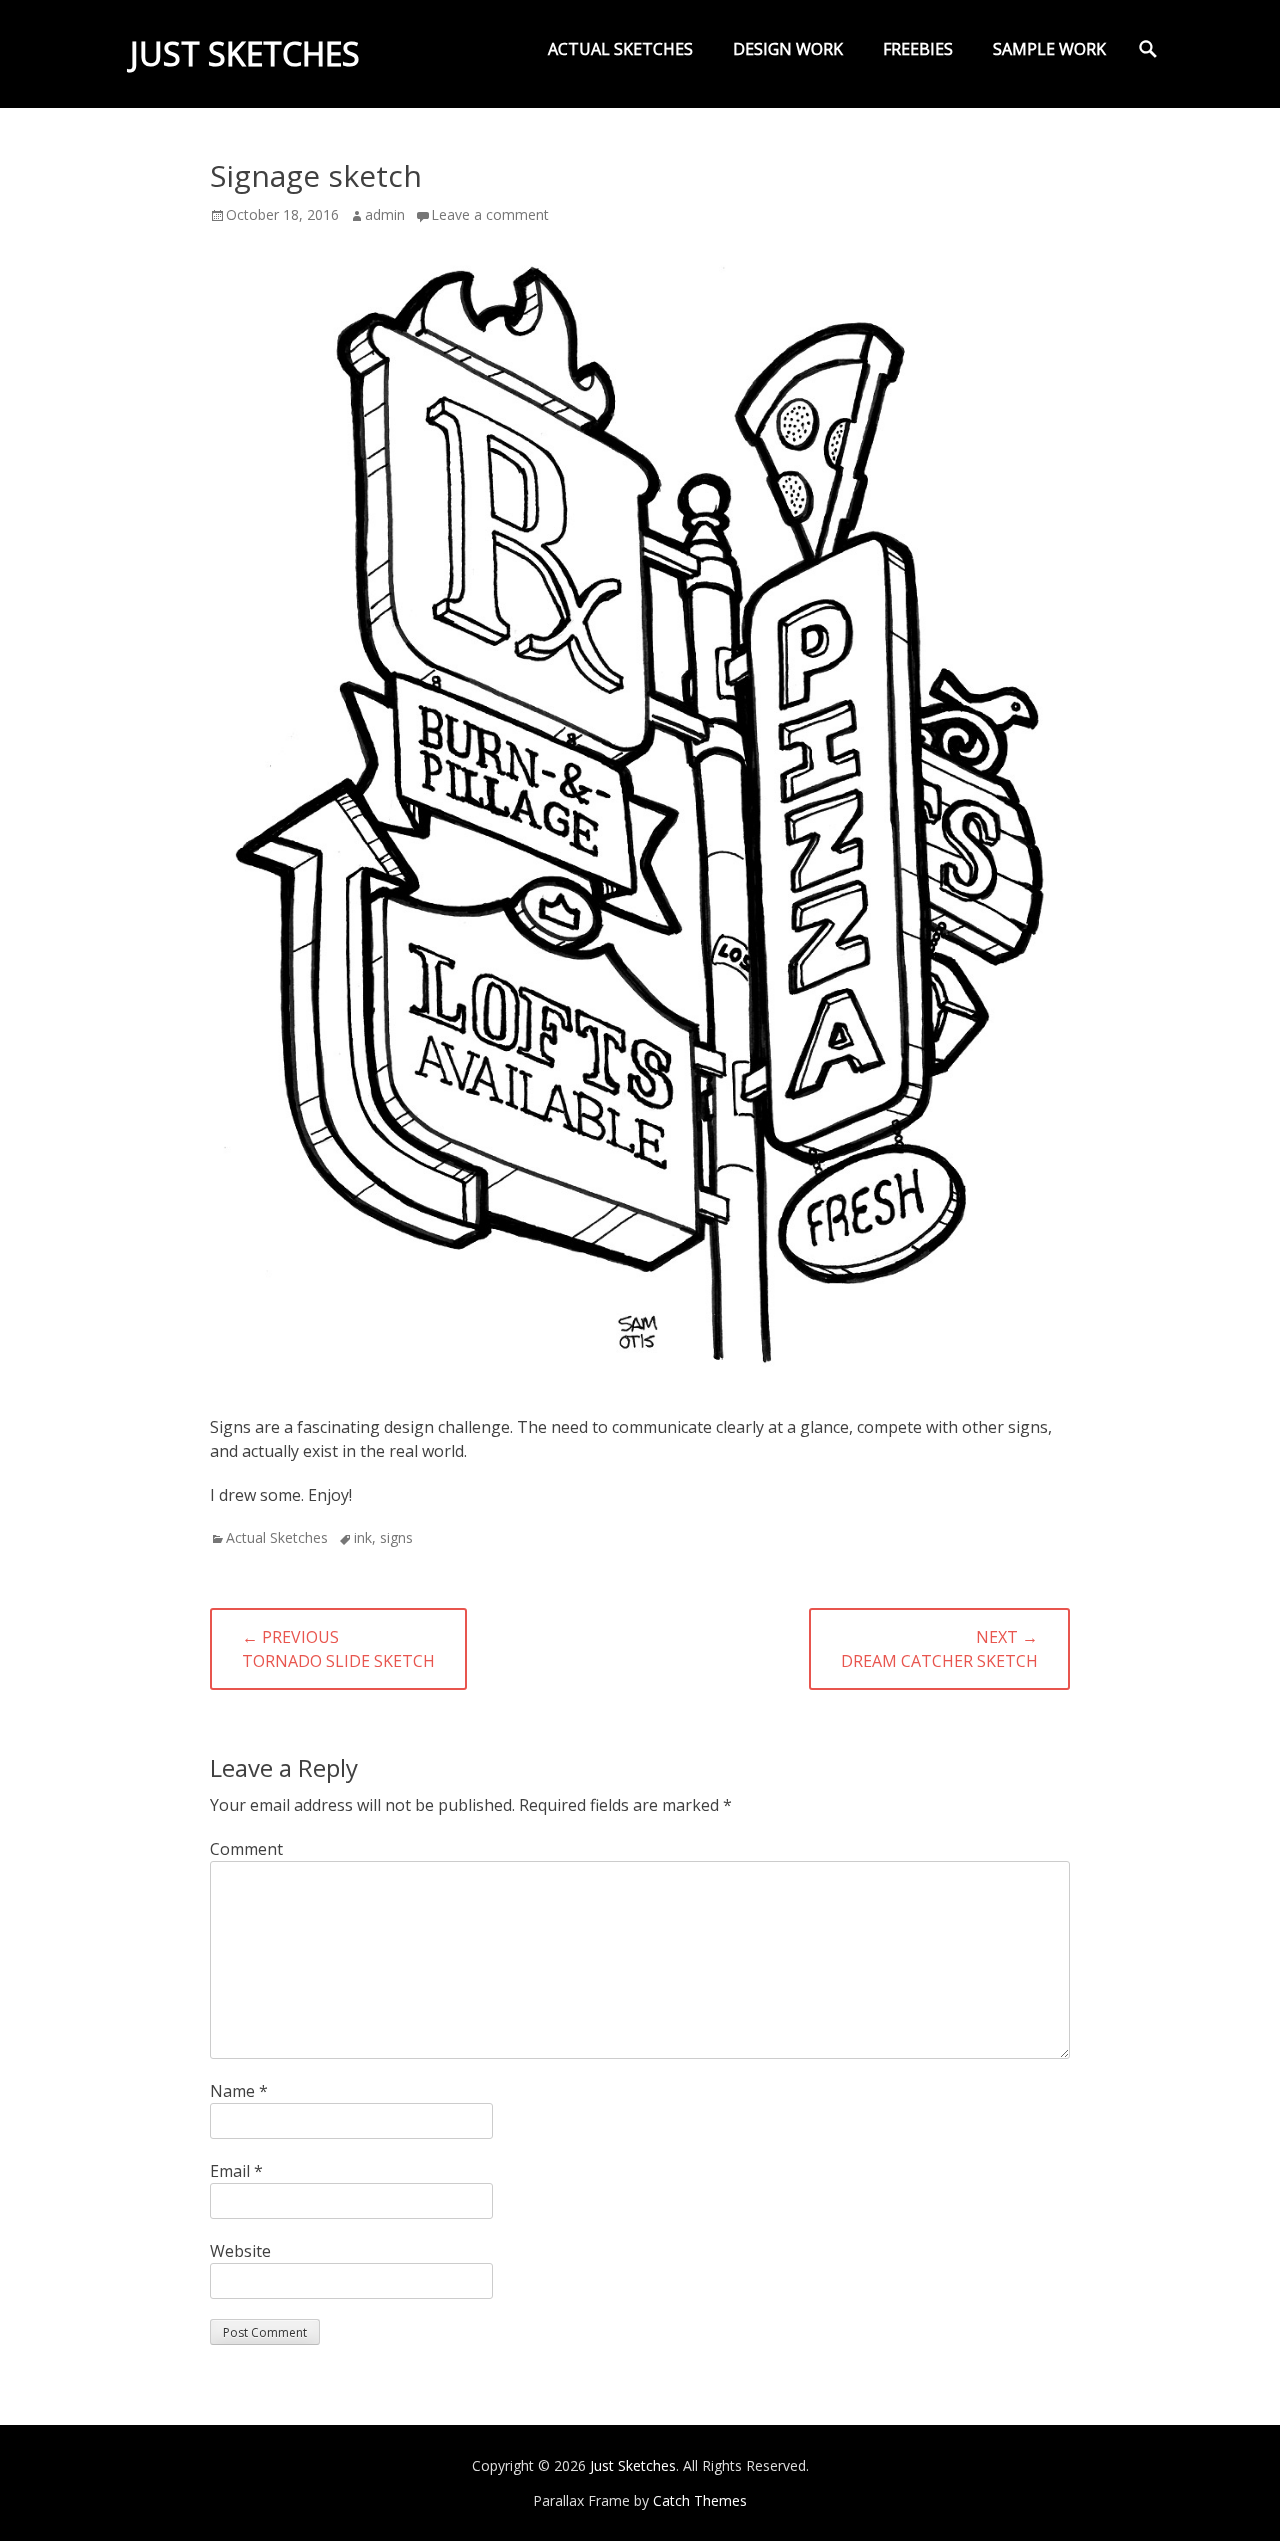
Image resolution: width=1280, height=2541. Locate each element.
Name (239, 2091)
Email (236, 2171)
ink (363, 1537)
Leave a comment (490, 214)
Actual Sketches (620, 49)
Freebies (918, 49)
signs (396, 1537)
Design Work (788, 49)
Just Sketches (245, 53)
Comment (246, 1849)
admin (385, 214)
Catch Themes (700, 2500)
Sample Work (1049, 49)
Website (240, 2251)
